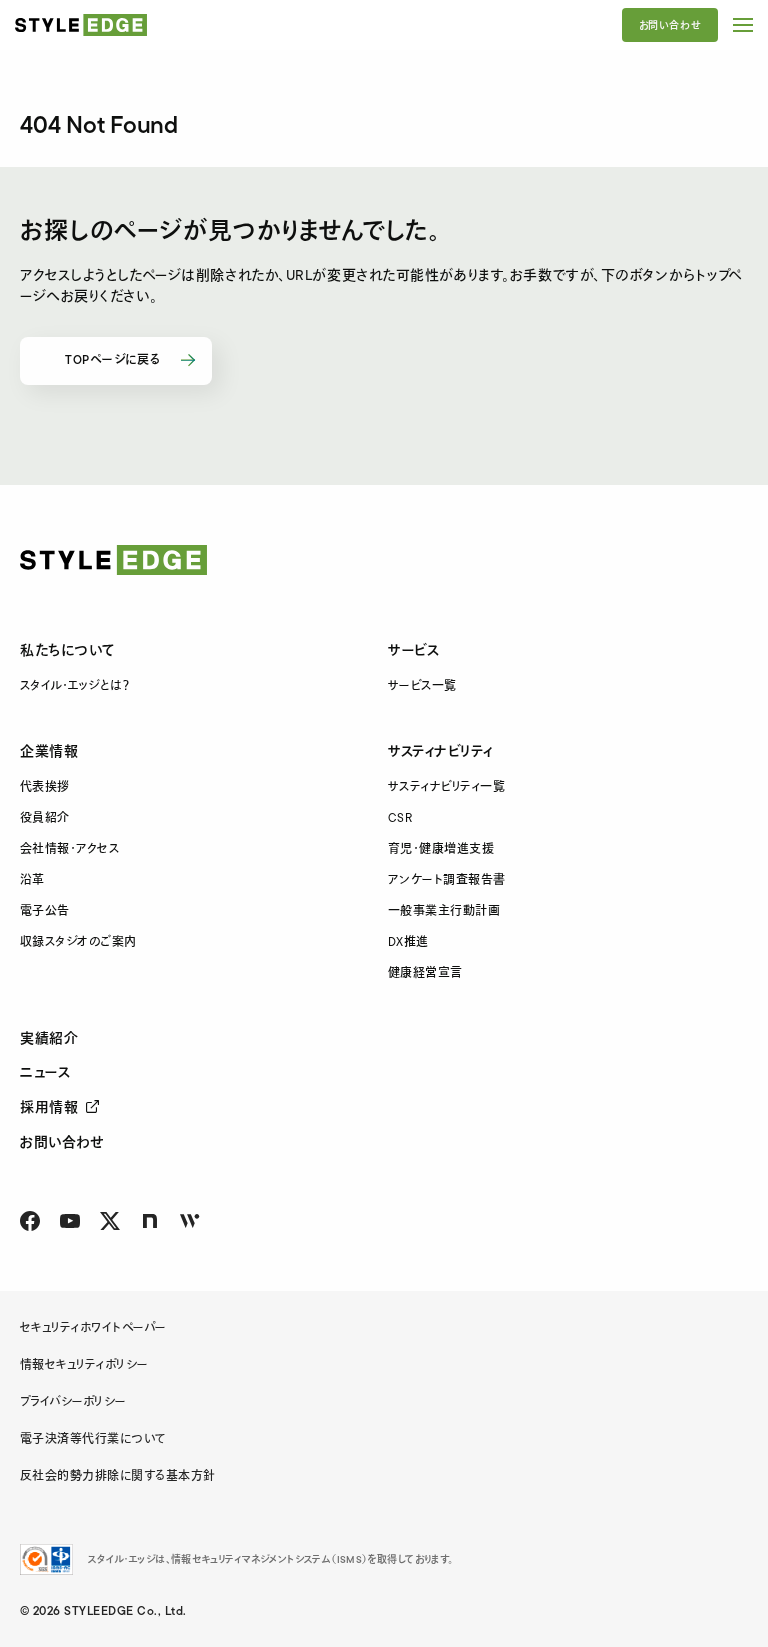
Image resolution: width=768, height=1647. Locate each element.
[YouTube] (70, 1221)
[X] (110, 1221)
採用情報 (49, 1108)
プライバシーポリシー (73, 1402)
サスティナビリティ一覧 (446, 787)
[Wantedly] (190, 1221)
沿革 (32, 880)
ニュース (45, 1073)
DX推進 (408, 942)
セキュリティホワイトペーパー (93, 1328)
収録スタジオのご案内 (78, 942)
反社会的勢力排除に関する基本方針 (118, 1476)
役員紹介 (45, 818)
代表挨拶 (45, 787)
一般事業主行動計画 (444, 911)
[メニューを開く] (743, 25)
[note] (150, 1221)
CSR (400, 818)
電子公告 (45, 911)
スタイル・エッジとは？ (74, 686)
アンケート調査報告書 (447, 880)
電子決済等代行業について (93, 1439)
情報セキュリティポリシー (84, 1365)
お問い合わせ (670, 25)
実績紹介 (49, 1039)
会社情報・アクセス (69, 849)
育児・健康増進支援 (441, 849)
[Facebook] (30, 1221)
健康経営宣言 (425, 973)
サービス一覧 (422, 686)
